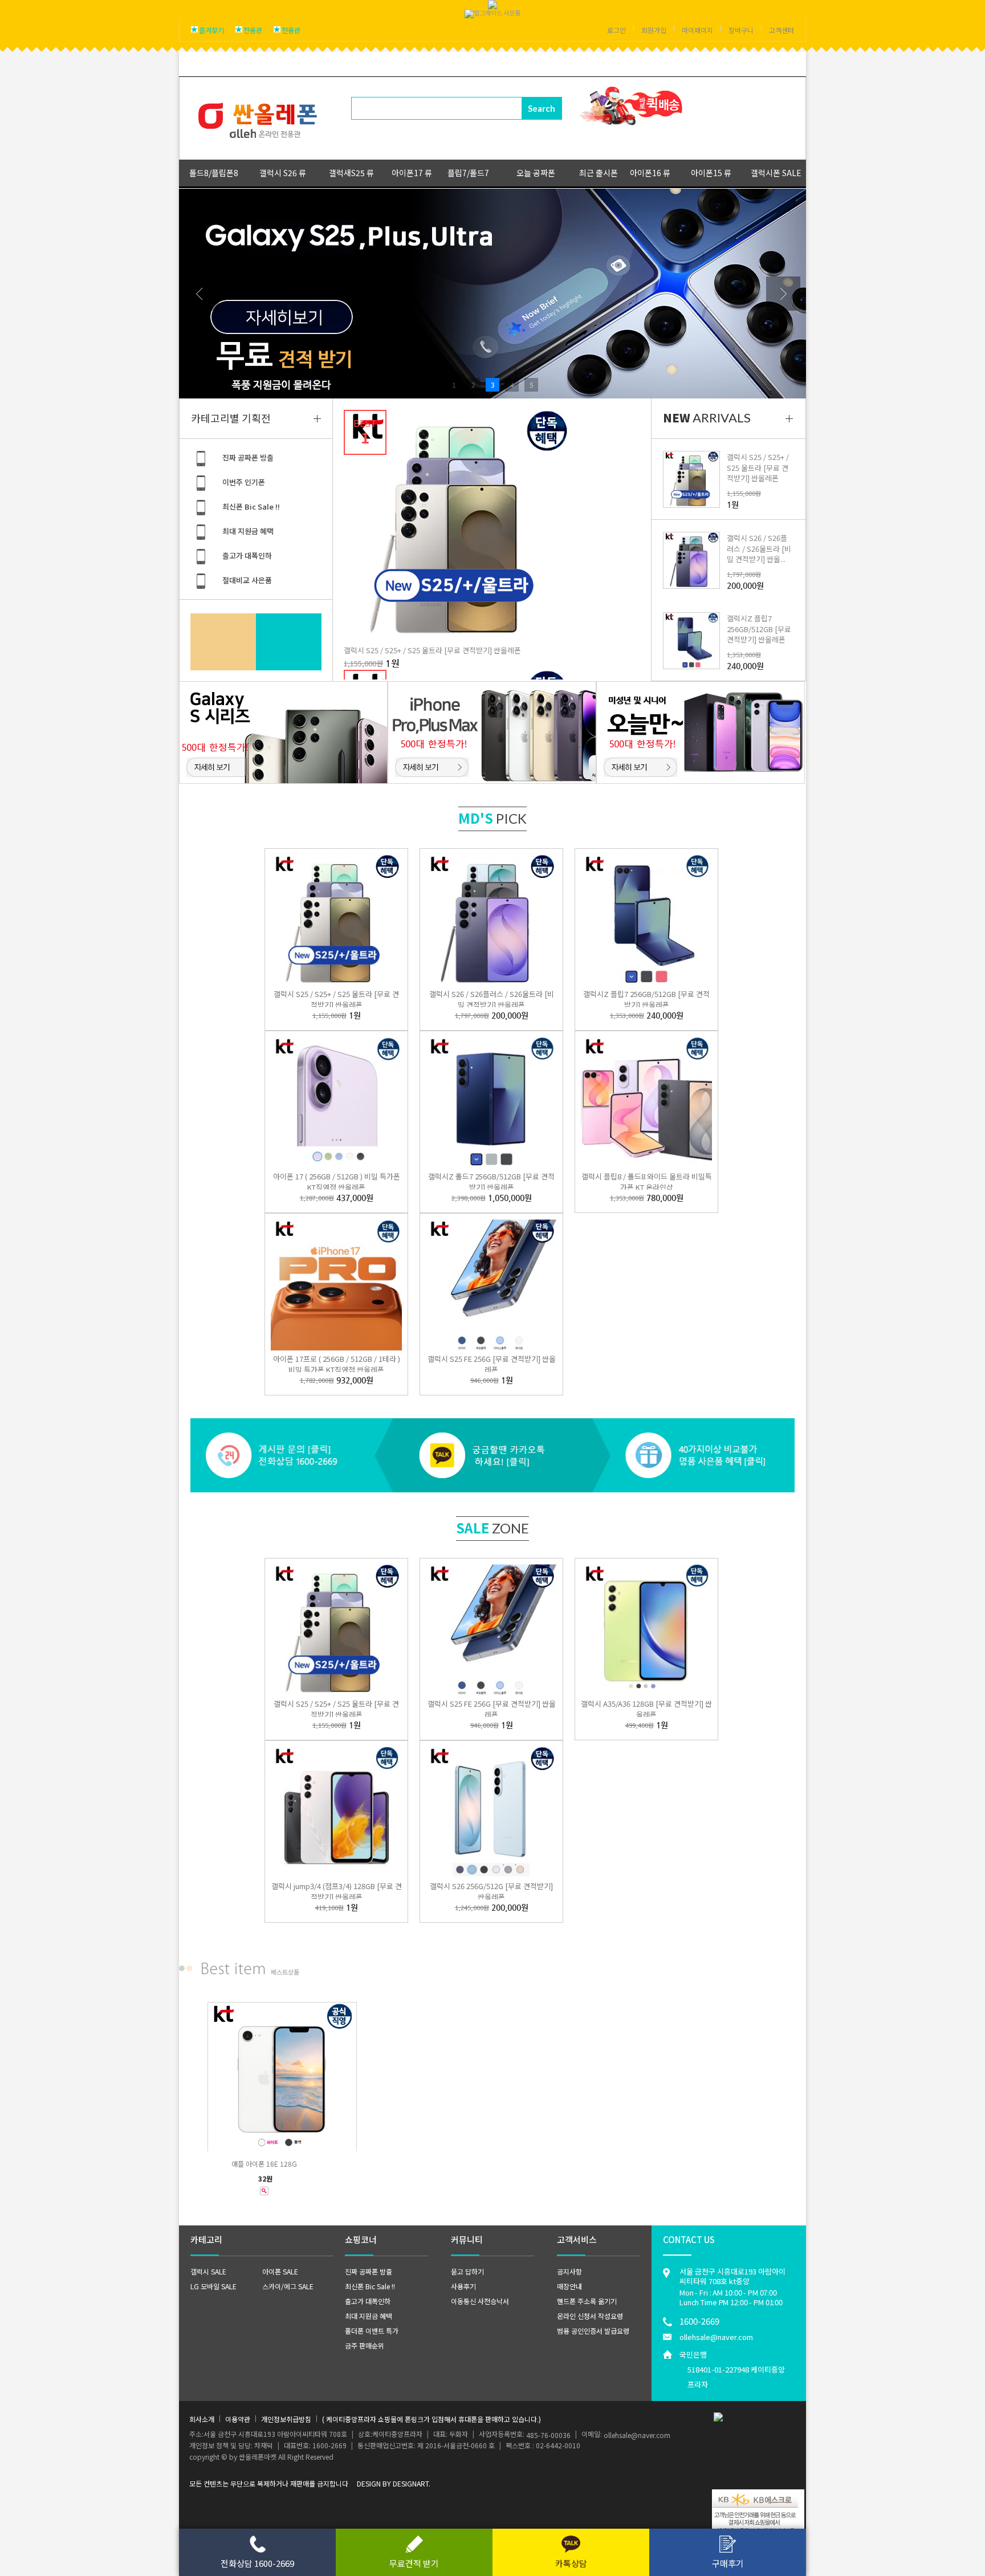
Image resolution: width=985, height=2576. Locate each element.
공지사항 (569, 2271)
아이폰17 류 (412, 173)
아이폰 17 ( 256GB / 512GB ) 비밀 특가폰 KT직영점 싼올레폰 (337, 1182)
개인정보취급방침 (286, 2418)
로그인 (616, 30)
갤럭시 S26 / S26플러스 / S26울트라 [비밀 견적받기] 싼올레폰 (492, 999)
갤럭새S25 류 (351, 173)
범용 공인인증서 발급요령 (593, 2331)
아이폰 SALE (280, 2271)
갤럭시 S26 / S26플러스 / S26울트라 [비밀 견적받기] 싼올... (759, 548)
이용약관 (238, 2418)
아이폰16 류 (650, 173)
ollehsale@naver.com (716, 2337)
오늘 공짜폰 (536, 173)
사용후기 (463, 2286)
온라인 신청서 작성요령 (590, 2316)
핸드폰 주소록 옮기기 (587, 2301)
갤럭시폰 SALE (776, 173)
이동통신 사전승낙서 (480, 2301)
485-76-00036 (548, 2435)
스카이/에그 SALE (288, 2286)
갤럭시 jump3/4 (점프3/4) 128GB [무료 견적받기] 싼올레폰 (337, 1891)
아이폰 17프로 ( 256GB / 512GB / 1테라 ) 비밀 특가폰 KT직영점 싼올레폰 (337, 1364)
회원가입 (654, 30)
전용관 (253, 30)
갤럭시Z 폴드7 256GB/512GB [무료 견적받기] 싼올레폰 (491, 1182)
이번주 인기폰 (244, 482)
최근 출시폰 (599, 173)
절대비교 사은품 (247, 580)
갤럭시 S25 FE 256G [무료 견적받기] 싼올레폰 (492, 1364)
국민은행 (732, 2369)
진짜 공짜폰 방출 (248, 457)
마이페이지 (697, 30)
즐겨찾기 (211, 30)
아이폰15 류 (711, 173)
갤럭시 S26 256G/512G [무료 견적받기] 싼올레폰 (491, 1891)
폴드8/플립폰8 (214, 173)
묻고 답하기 (467, 2271)
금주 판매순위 (365, 2345)
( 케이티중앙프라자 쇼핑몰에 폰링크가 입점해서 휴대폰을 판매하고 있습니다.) (432, 2418)
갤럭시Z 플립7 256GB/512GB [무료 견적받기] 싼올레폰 (759, 628)
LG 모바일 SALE (213, 2286)
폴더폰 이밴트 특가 (372, 2331)
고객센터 (782, 30)
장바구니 (741, 30)
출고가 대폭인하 (247, 556)
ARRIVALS (707, 418)
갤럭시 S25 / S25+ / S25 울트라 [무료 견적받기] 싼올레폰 (432, 650)
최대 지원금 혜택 (248, 531)
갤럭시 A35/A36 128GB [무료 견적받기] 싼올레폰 (646, 1709)
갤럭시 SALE (208, 2271)
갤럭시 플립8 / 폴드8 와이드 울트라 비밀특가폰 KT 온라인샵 (647, 1182)
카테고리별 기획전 (231, 418)
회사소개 (202, 2418)
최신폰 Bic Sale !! (251, 506)
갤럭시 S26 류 (283, 173)
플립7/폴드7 (468, 173)
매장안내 (569, 2286)
